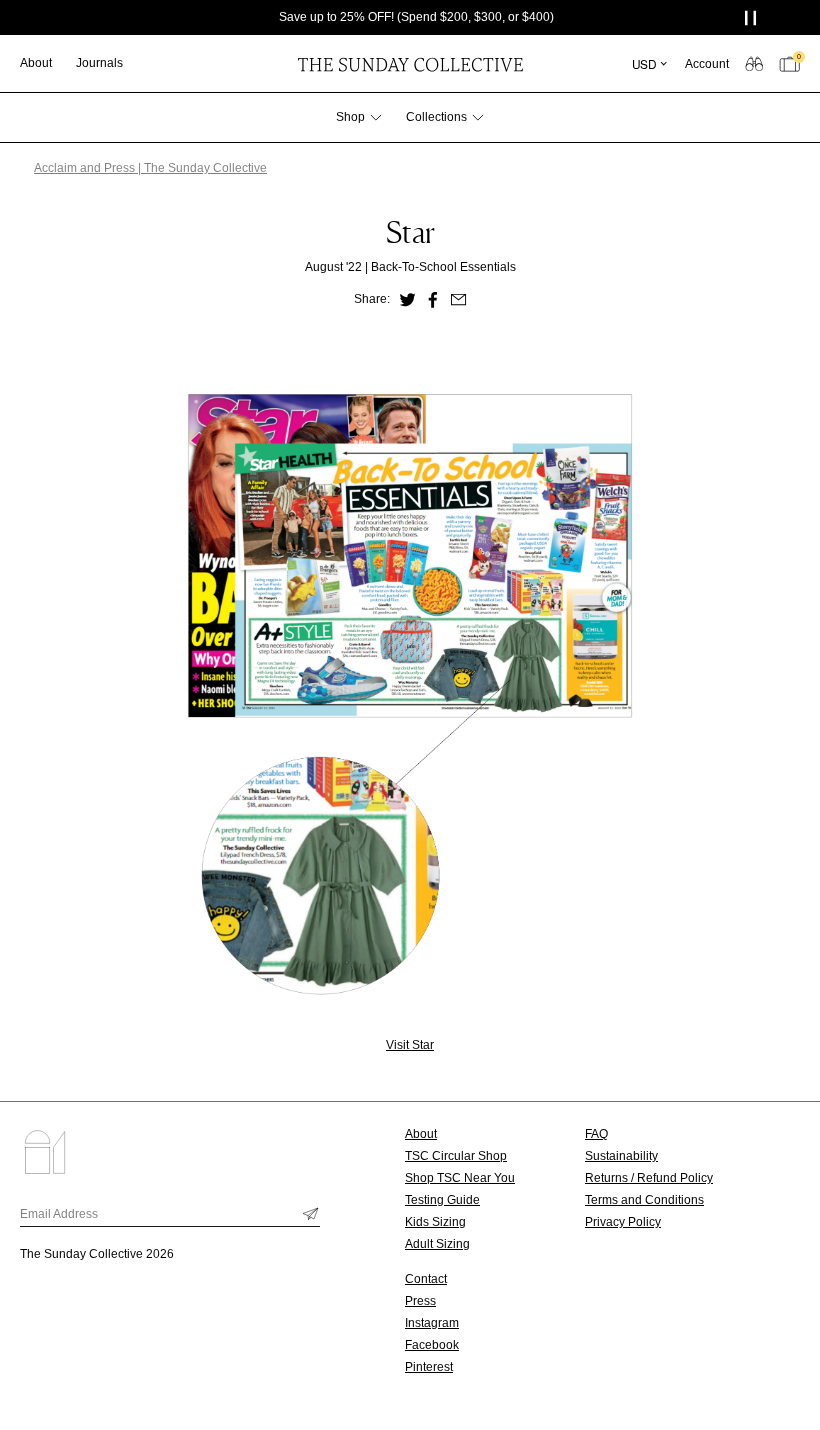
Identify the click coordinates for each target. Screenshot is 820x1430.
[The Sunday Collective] (410, 63)
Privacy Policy (623, 1222)
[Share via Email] (459, 300)
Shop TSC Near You (460, 1178)
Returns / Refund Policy (649, 1178)
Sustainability (621, 1156)
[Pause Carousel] (752, 17)
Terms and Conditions (644, 1200)
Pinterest (429, 1367)
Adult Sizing (437, 1244)
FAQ (596, 1134)
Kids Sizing (435, 1222)
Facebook (432, 1345)
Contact (426, 1279)
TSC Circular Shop (456, 1156)
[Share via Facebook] (433, 300)
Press (420, 1301)
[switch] (754, 63)
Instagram (432, 1323)
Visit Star (410, 1045)
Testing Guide (442, 1200)
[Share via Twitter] (407, 300)
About (421, 1134)
